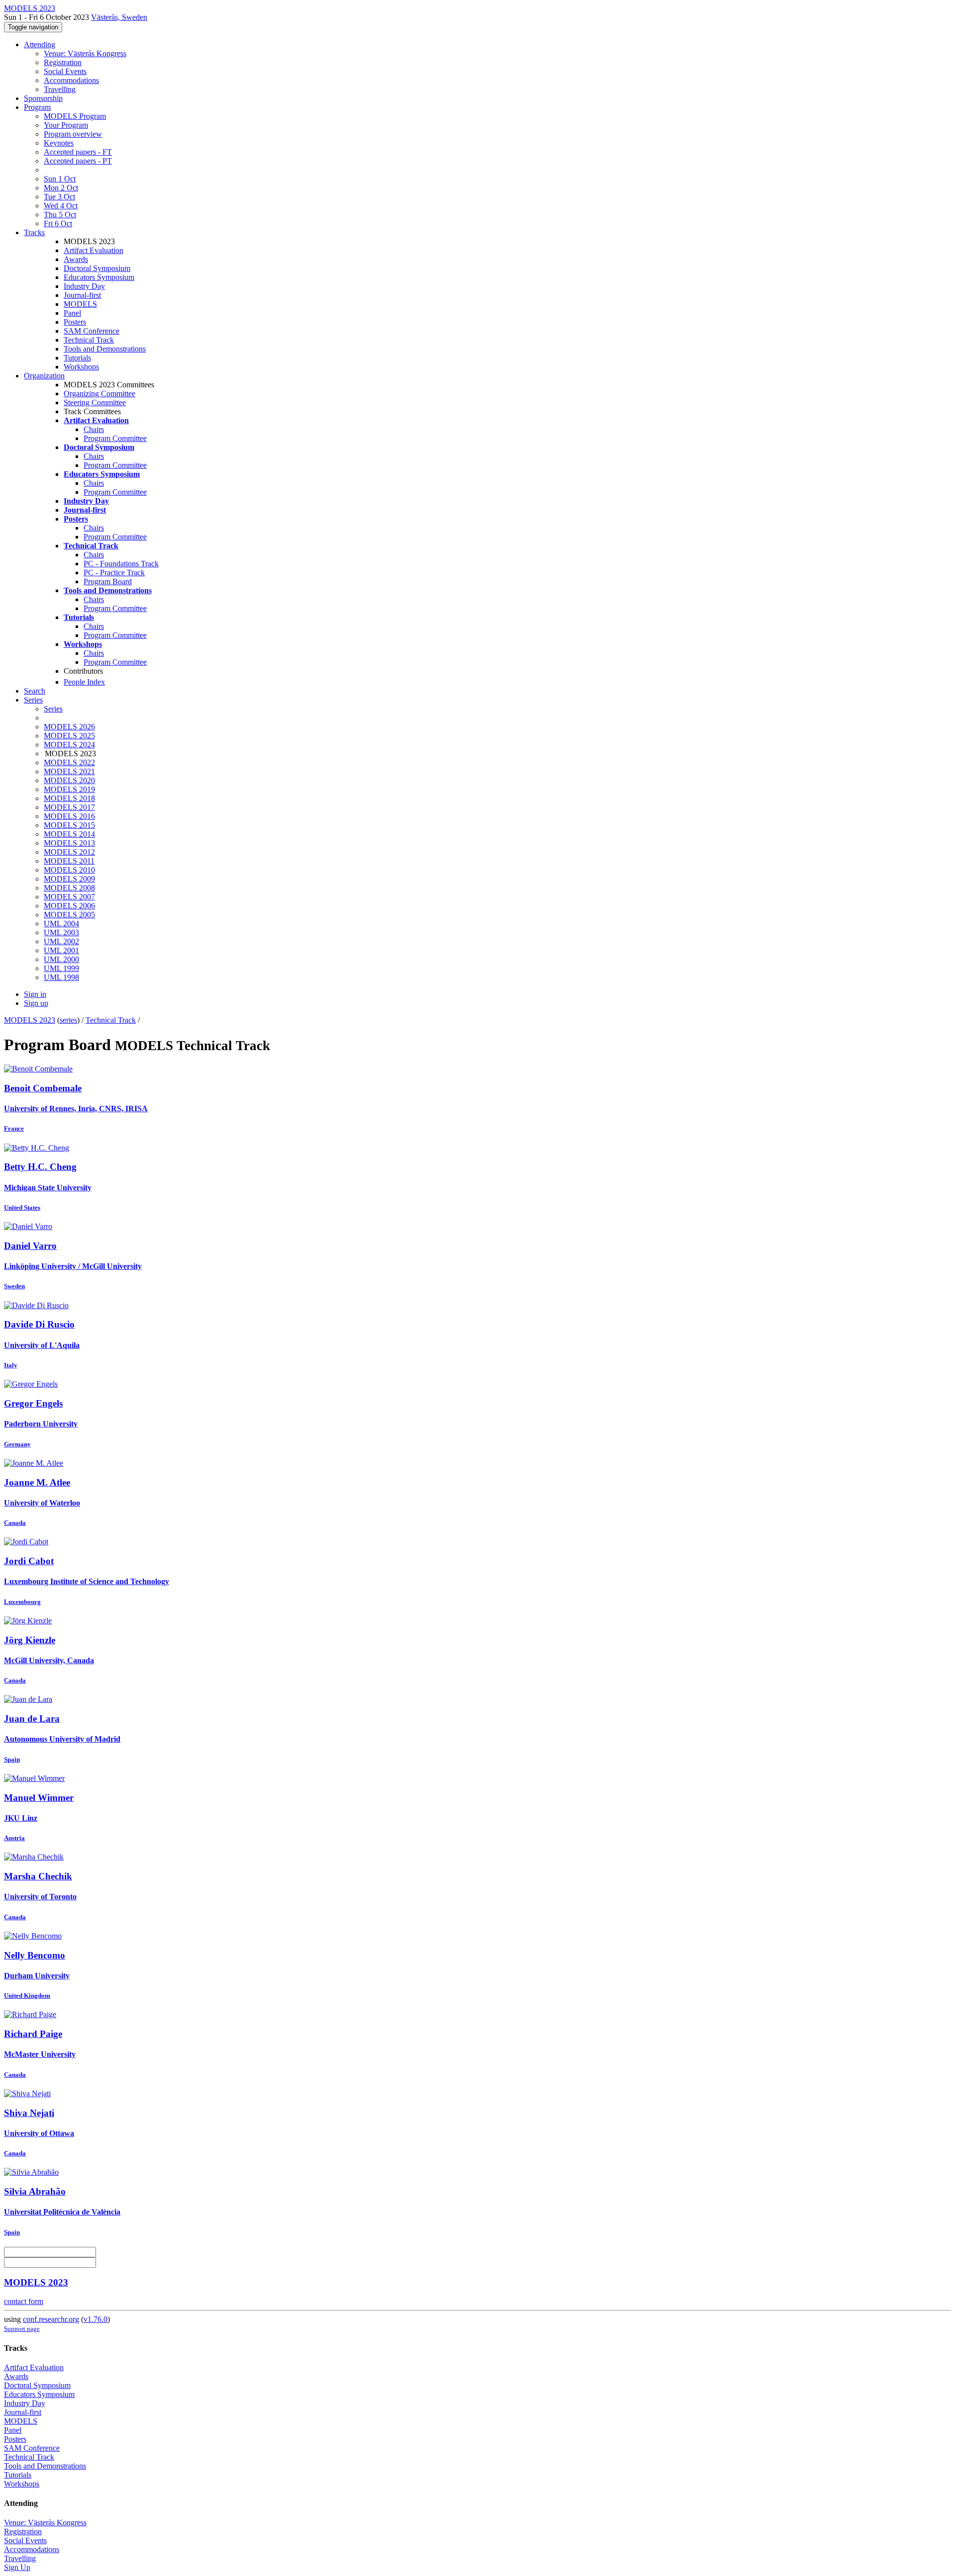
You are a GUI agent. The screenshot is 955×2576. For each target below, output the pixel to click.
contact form (24, 2301)
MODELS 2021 (69, 771)
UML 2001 (61, 950)
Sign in (35, 994)
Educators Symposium (99, 277)
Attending (40, 44)
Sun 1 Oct (60, 179)
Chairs (94, 429)
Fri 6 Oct (58, 223)
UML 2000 (61, 959)
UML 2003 (61, 933)
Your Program (66, 125)
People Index (84, 682)
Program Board (108, 581)
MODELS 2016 (69, 816)
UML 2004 (61, 924)
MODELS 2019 (69, 789)
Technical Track (89, 340)
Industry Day (84, 286)
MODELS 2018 (69, 798)
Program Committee (115, 438)
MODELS (80, 304)
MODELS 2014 (69, 834)
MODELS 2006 (69, 906)
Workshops (81, 367)
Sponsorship (43, 98)
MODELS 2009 (69, 879)
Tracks (34, 232)
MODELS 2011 (69, 861)
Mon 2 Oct (61, 188)
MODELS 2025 (69, 736)
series (68, 1020)
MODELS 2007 (69, 897)
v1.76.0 (95, 2319)
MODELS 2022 (69, 762)
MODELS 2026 (69, 727)
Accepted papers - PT (78, 161)
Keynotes (59, 143)
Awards (76, 259)
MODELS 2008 (69, 888)
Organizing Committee (99, 394)
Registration (63, 62)
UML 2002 (61, 941)
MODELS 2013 (69, 843)
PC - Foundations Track (121, 564)
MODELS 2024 (69, 745)
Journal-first (82, 295)
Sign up (36, 1003)
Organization (44, 376)
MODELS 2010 (69, 870)
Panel (72, 313)
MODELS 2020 (69, 780)
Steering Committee (95, 402)
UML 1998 (61, 977)
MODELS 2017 (69, 807)
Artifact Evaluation (94, 250)
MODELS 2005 (69, 915)
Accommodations (71, 80)
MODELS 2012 (69, 852)
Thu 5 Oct (60, 215)
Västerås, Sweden (119, 17)
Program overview (73, 134)
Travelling (60, 89)
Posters (75, 322)
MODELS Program (75, 116)
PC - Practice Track (114, 573)
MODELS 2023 (30, 1020)
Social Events (65, 71)
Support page (22, 2329)
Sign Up (17, 2567)
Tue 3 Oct (59, 197)
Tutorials (77, 358)
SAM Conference (92, 331)
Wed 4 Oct (61, 206)
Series (53, 709)
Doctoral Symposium (97, 268)
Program (37, 107)
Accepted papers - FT (78, 152)
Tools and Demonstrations (105, 349)
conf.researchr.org (51, 2319)
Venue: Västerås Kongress (85, 53)
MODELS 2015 (69, 825)
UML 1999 (61, 968)
